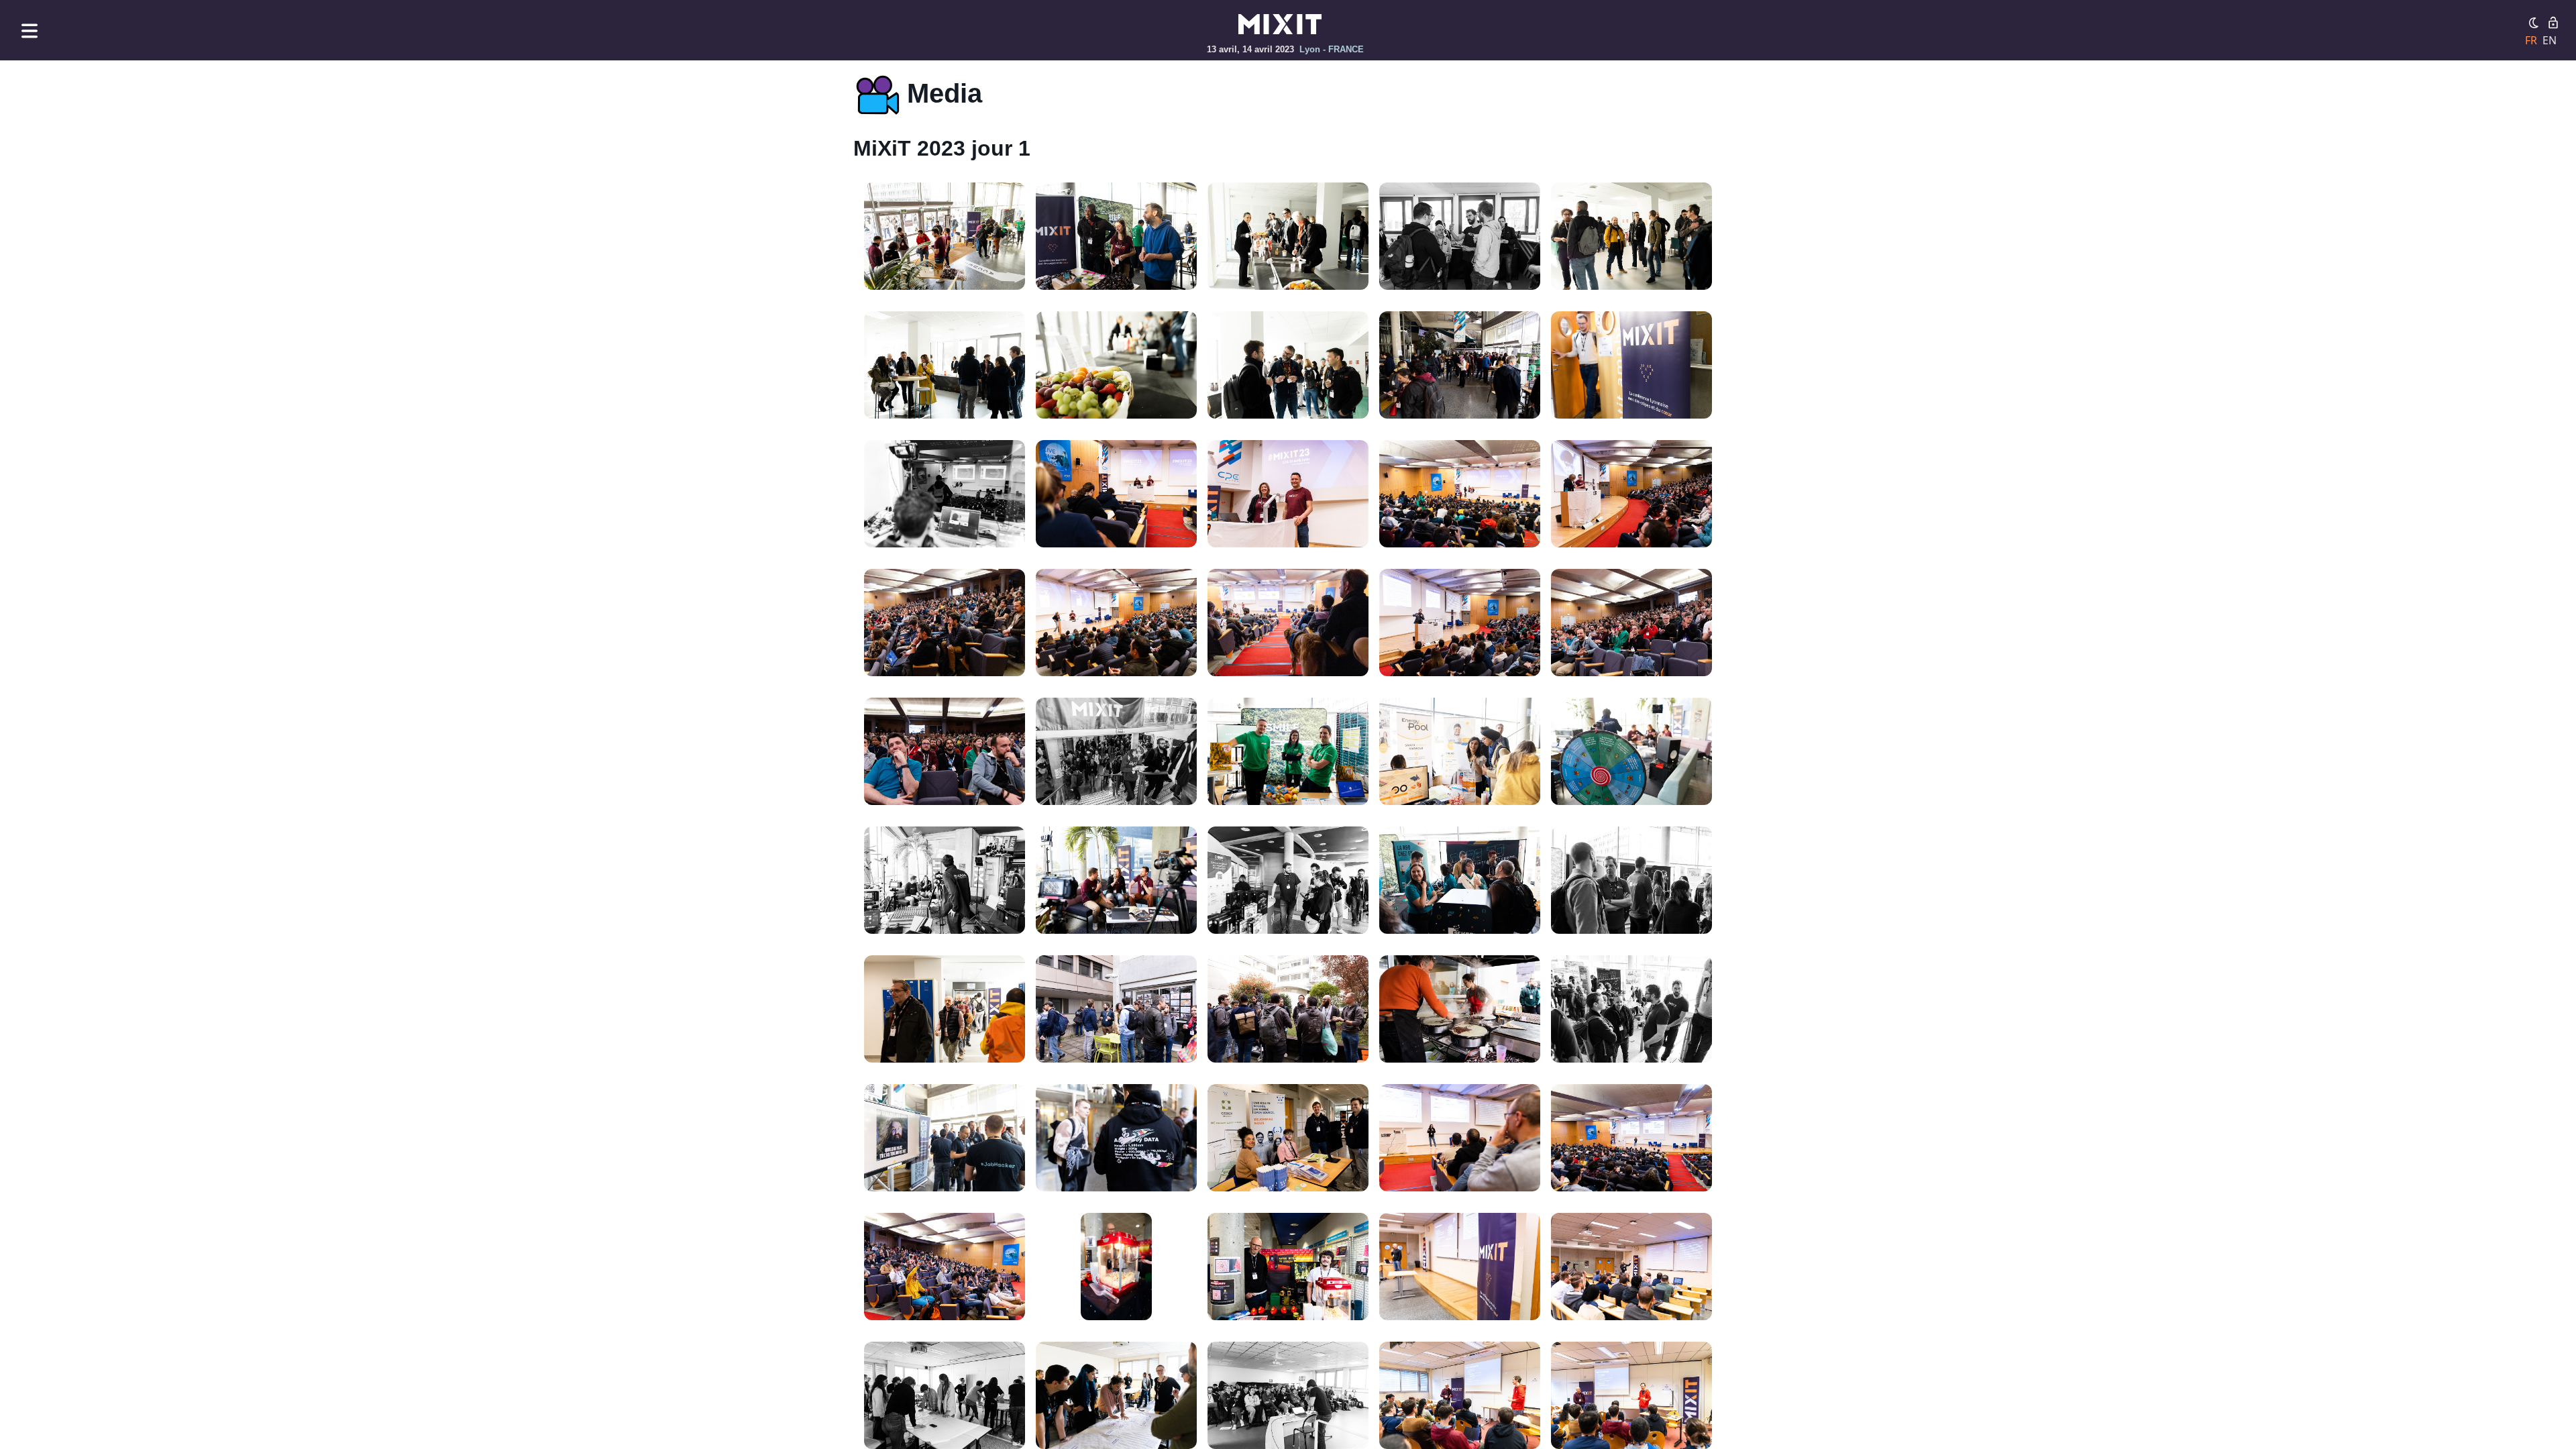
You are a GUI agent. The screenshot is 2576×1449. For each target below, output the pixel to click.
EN (2550, 40)
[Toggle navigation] (30, 31)
